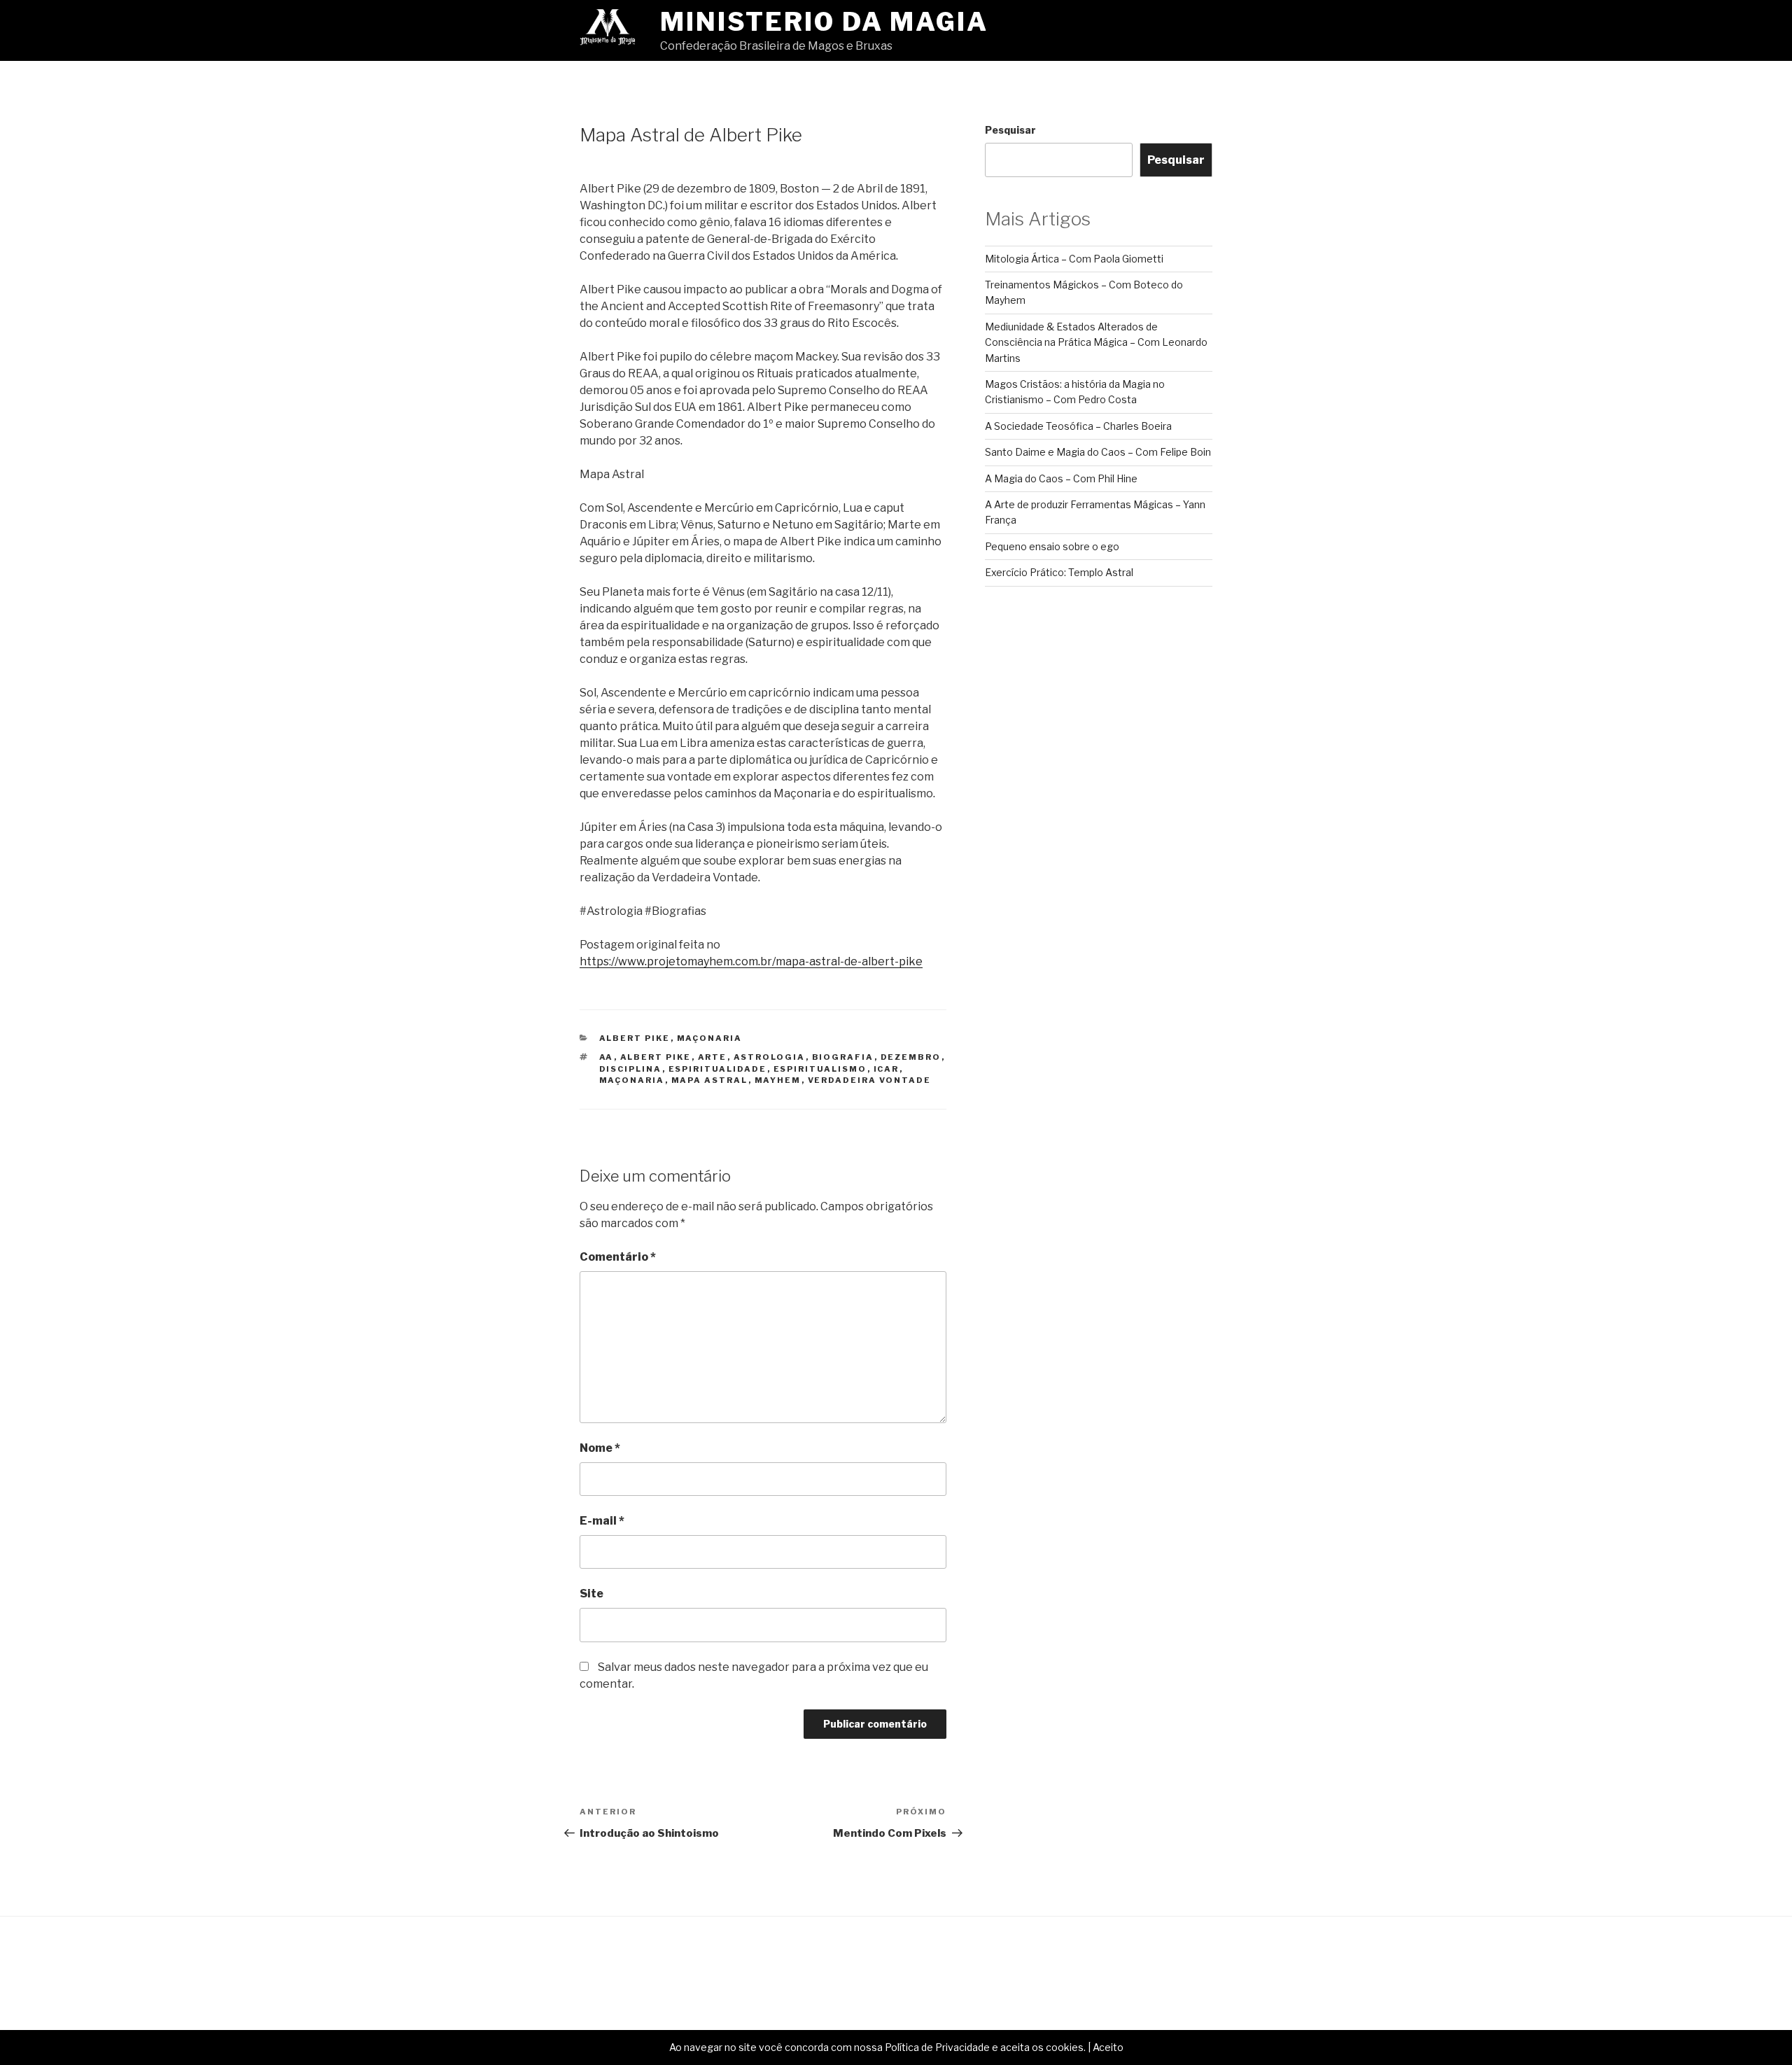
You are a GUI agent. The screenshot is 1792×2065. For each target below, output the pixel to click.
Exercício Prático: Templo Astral (1059, 572)
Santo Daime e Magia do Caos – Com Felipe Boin (1098, 452)
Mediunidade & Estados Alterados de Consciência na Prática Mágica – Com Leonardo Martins (1096, 342)
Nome (600, 1448)
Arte (713, 1057)
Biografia (843, 1057)
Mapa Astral (710, 1080)
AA (607, 1057)
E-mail (602, 1521)
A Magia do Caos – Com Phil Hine (1061, 478)
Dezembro (911, 1057)
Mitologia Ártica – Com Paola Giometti (1074, 259)
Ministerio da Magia (824, 22)
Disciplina (631, 1069)
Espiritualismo (820, 1069)
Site (591, 1594)
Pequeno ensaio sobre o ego (1052, 546)
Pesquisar (1010, 130)
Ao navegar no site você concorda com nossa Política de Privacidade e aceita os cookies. (877, 2047)
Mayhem (778, 1080)
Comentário (618, 1257)
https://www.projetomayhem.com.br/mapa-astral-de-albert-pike (751, 961)
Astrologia (770, 1057)
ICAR (887, 1069)
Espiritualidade (718, 1069)
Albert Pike (635, 1038)
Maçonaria (710, 1038)
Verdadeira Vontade (870, 1080)
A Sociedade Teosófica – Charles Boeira (1078, 426)
